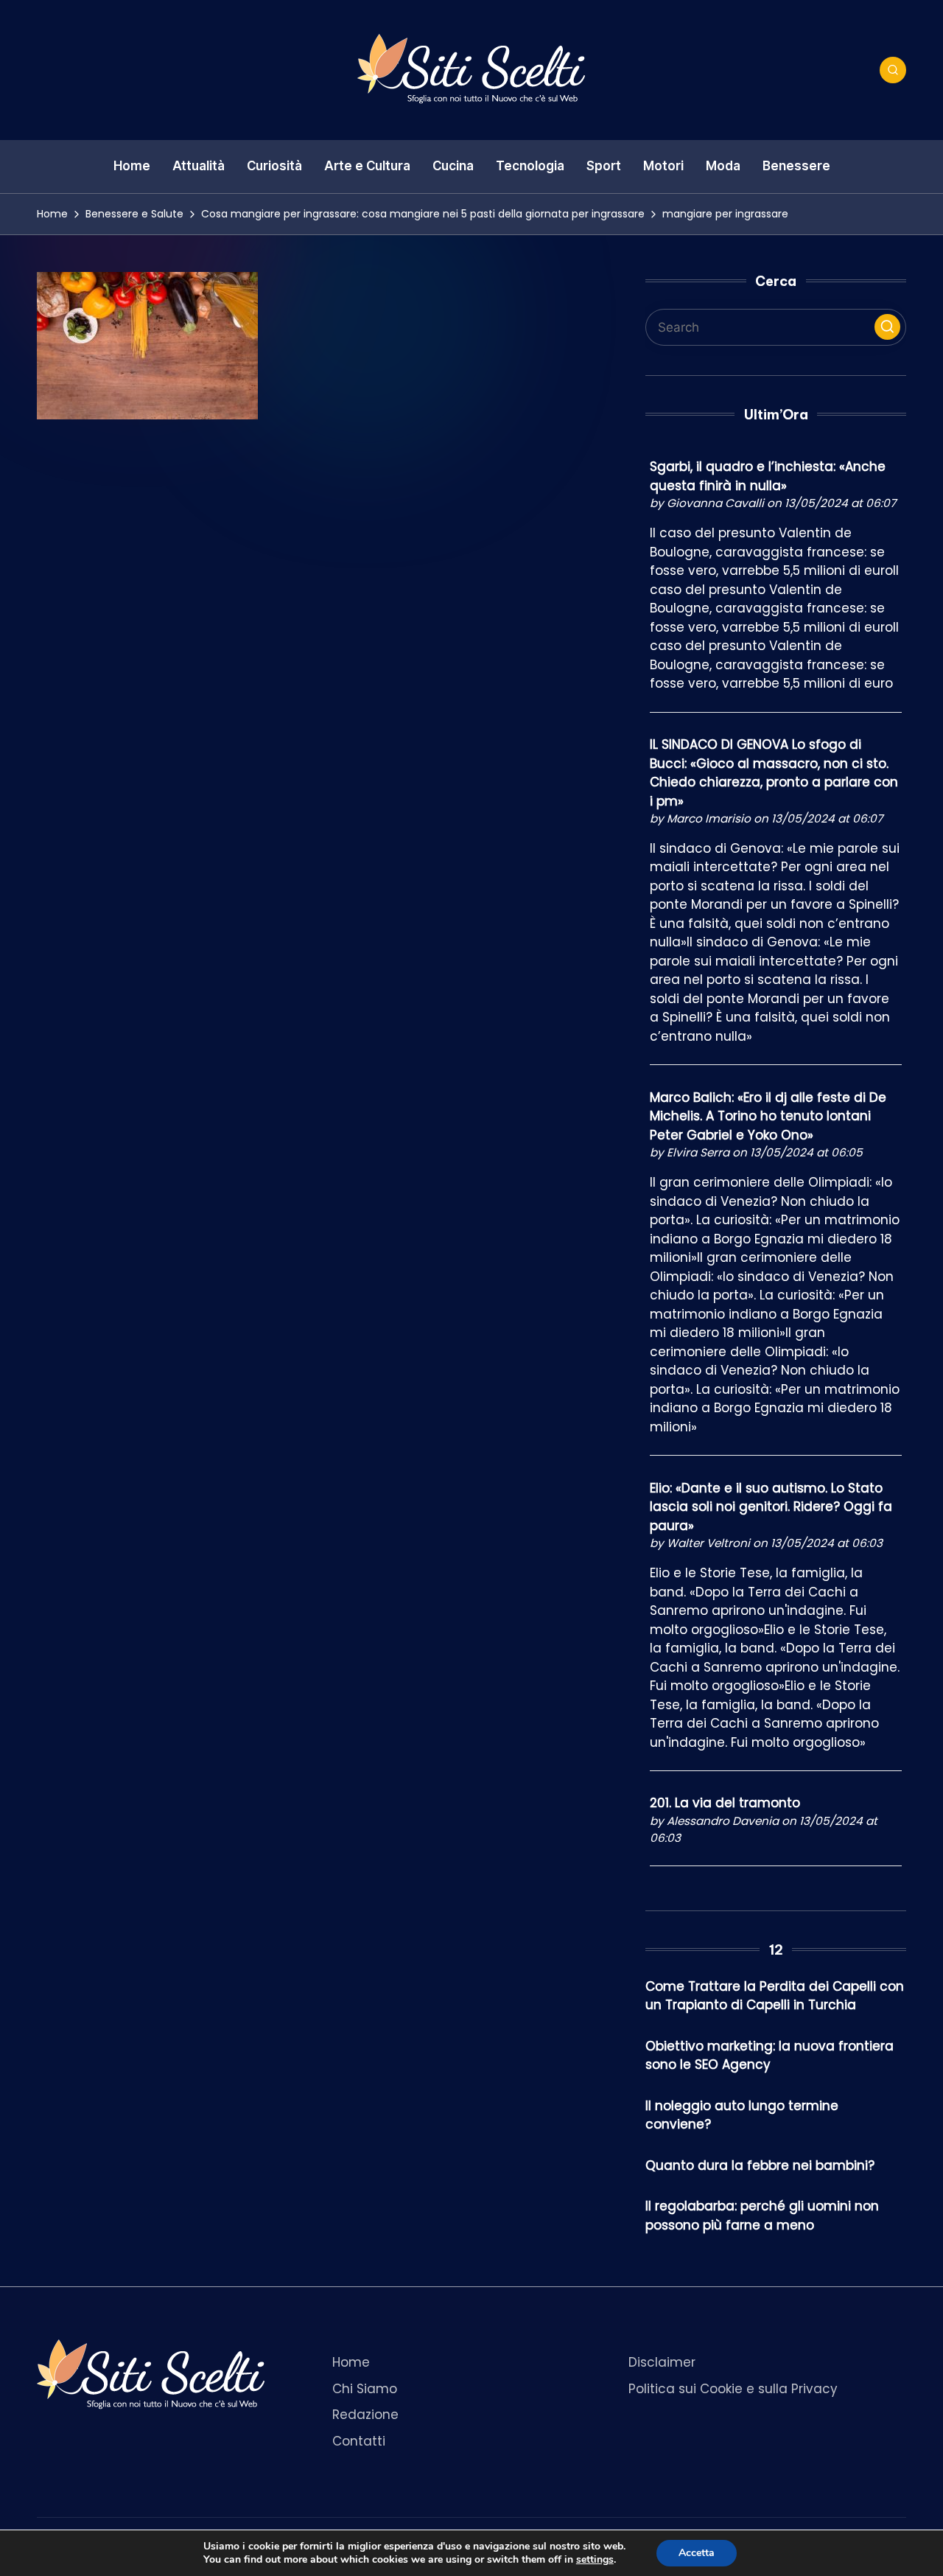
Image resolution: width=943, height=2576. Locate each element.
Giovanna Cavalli (715, 503)
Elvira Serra (698, 1152)
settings (595, 2560)
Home (351, 2362)
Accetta (697, 2553)
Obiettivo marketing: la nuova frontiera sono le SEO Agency (770, 2056)
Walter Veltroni (708, 1543)
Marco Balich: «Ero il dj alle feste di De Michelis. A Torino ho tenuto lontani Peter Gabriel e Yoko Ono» (768, 1116)
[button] (887, 327)
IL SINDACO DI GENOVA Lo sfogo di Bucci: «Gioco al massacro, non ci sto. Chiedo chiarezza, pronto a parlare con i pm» (774, 773)
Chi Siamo (365, 2389)
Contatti (359, 2441)
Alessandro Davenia (723, 1821)
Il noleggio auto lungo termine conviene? (742, 2115)
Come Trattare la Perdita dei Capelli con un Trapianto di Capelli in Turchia (775, 1996)
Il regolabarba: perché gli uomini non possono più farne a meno (762, 2216)
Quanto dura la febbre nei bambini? (760, 2165)
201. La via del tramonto (725, 1803)
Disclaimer (662, 2362)
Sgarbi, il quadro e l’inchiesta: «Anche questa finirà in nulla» (768, 476)
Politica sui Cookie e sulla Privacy (733, 2389)
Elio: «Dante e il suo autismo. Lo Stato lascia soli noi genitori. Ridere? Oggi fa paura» (771, 1507)
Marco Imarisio (709, 818)
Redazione (365, 2415)
